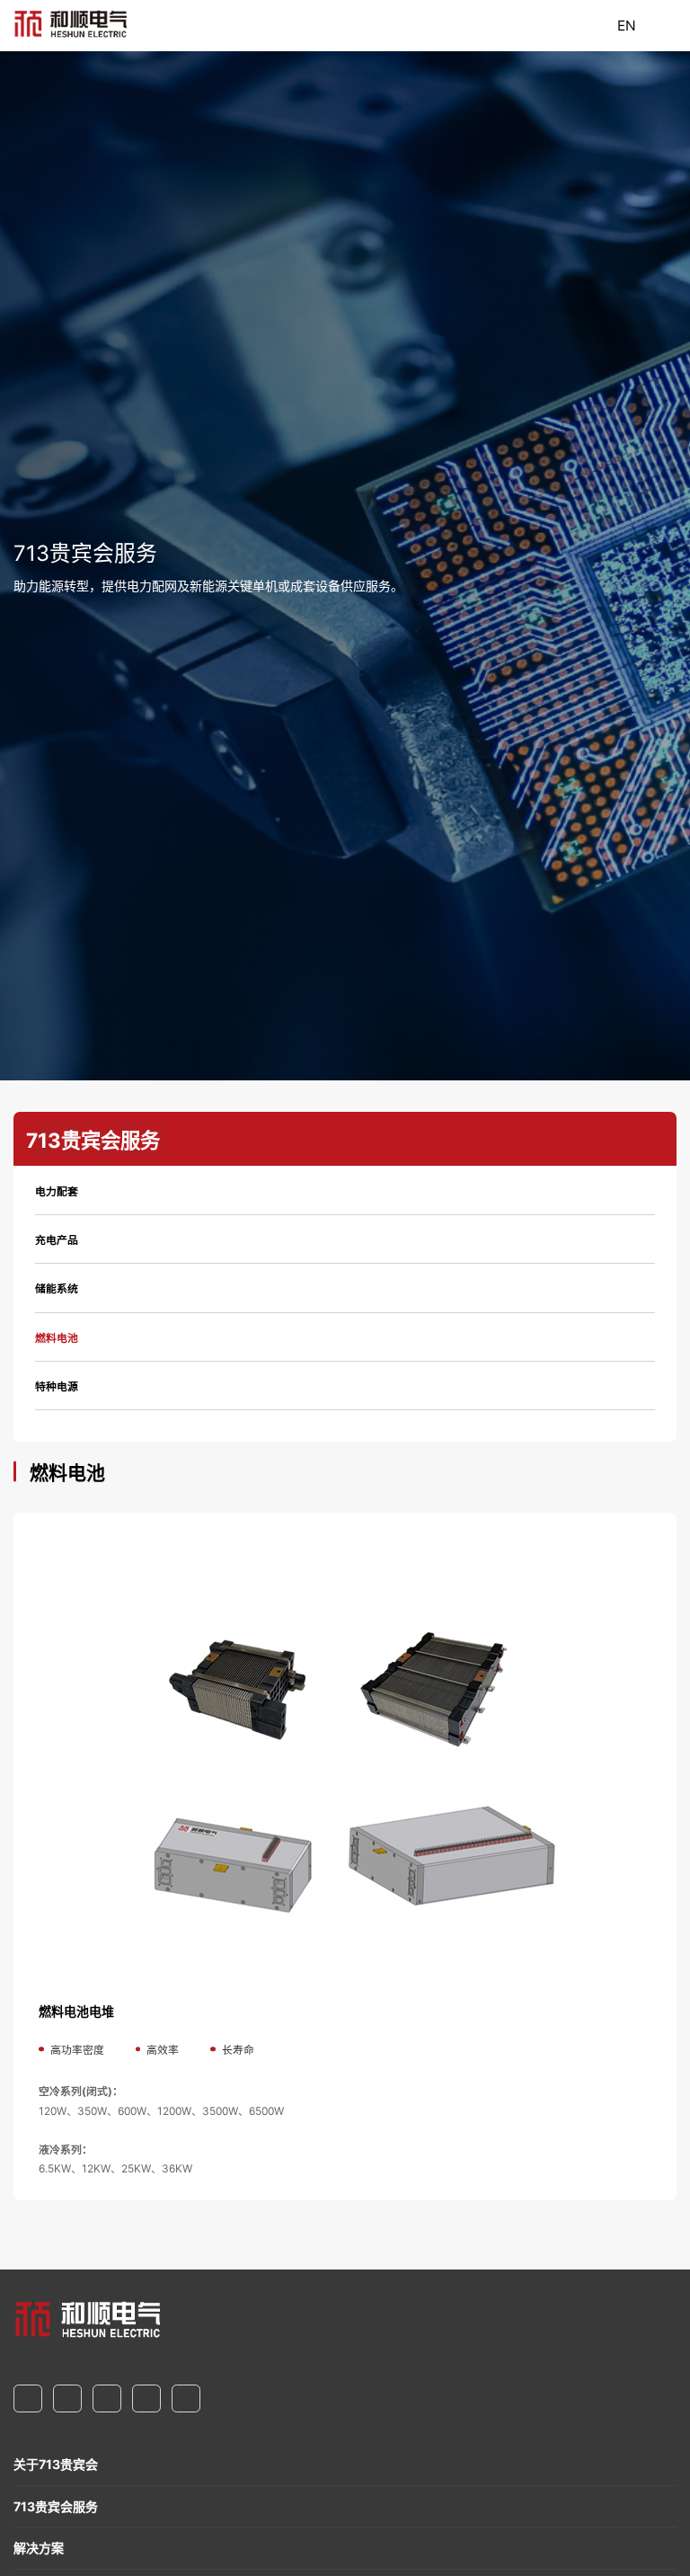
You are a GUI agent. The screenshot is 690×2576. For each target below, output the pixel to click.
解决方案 (39, 2548)
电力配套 (57, 1191)
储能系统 (57, 1288)
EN (627, 26)
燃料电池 (57, 1338)
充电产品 (57, 1240)
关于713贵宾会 (56, 2464)
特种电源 (57, 1386)
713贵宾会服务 (56, 2506)
